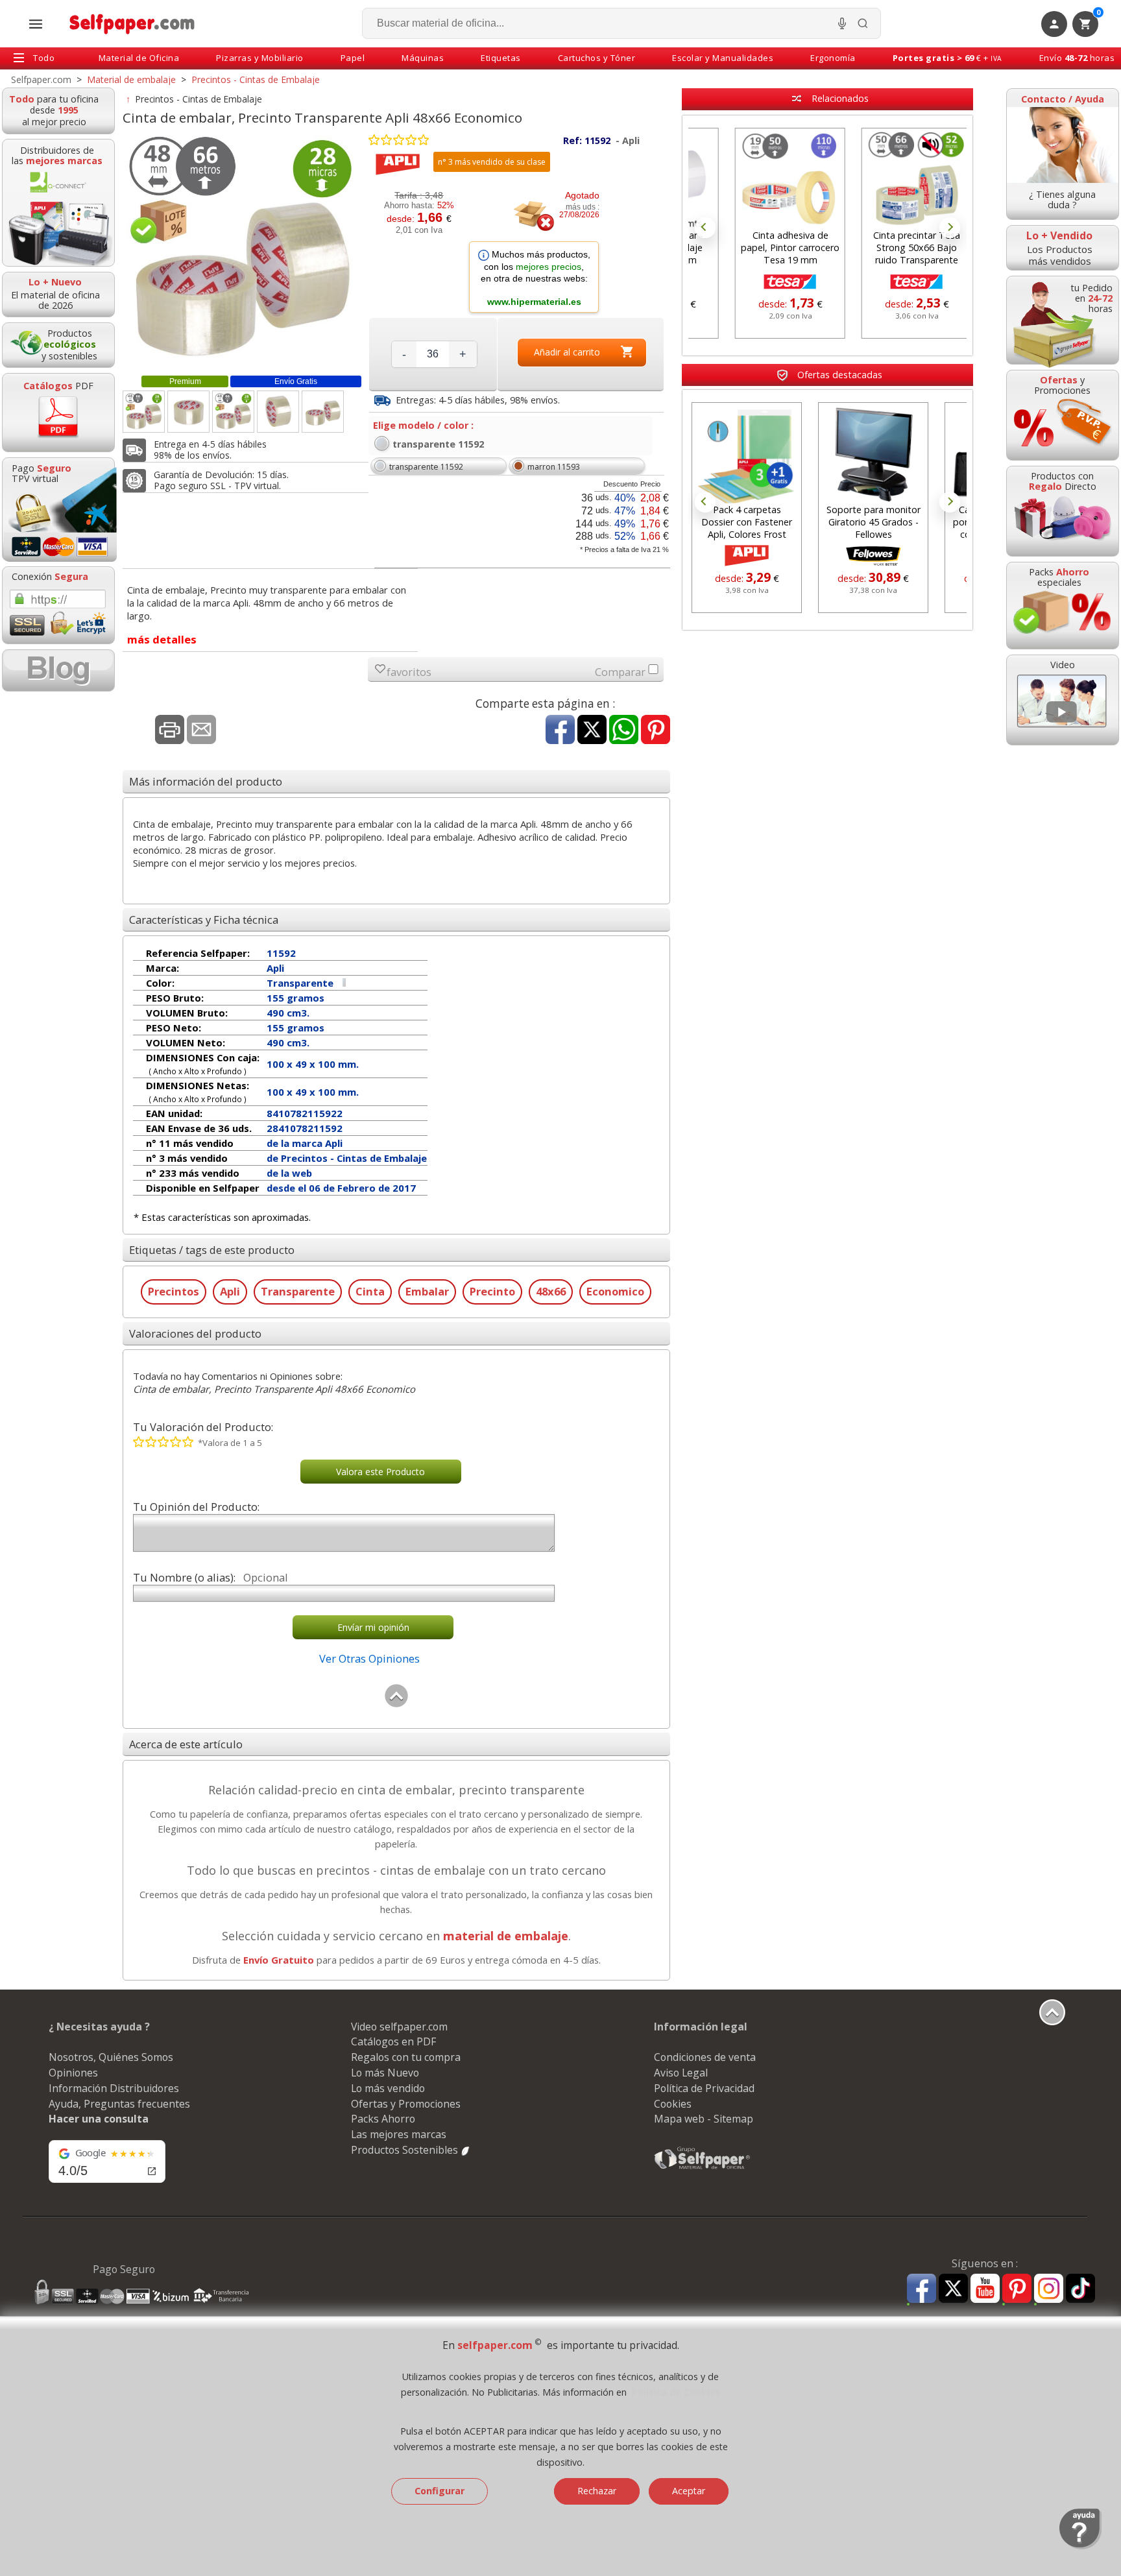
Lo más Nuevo (385, 2073)
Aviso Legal (681, 2073)
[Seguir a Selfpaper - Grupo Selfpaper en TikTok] (1080, 2289)
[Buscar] (863, 23)
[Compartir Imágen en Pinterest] (656, 731)
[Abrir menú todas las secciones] (36, 24)
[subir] (396, 1704)
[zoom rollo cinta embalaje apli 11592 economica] (278, 412)
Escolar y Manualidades (723, 58)
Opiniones (73, 2073)
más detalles (162, 639)
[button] (534, 278)
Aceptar (689, 2491)
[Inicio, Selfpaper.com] (133, 24)
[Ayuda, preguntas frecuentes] (1080, 2546)
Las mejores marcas (399, 2134)
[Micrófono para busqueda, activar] (842, 23)
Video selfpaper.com (399, 2027)
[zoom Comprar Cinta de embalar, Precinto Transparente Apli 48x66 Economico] (233, 412)
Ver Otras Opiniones (369, 1658)
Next (950, 228)
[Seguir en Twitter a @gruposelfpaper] (953, 2289)
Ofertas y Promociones (406, 2104)
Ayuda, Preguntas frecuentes (119, 2104)
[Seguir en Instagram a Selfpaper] (1049, 2290)
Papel (353, 58)
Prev (705, 228)
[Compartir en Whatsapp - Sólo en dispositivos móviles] (624, 731)
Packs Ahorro (383, 2119)
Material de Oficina (139, 58)
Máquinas (423, 58)
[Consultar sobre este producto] (201, 731)
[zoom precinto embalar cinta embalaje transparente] (144, 412)
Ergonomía (833, 58)
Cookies (673, 2104)
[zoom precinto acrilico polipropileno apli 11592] (188, 412)
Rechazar (597, 2491)
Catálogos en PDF (393, 2041)
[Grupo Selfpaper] (703, 2169)
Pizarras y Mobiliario (260, 58)
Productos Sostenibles (406, 2150)
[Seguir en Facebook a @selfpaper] (922, 2290)
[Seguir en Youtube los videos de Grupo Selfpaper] (985, 2289)
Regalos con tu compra (406, 2057)
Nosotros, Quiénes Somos (111, 2057)
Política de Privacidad (704, 2088)
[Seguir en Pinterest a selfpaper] (1017, 2290)
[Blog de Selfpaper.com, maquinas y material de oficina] (58, 670)
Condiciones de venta (705, 2057)
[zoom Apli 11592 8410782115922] (323, 412)
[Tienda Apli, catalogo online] (398, 172)
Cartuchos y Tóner (597, 58)
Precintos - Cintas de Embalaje (199, 99)
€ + (947, 58)
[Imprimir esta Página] (170, 731)
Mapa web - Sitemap (704, 2119)
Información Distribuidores (114, 2088)
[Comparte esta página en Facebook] (560, 731)
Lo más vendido (388, 2088)
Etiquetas (501, 58)
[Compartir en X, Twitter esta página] (592, 731)
